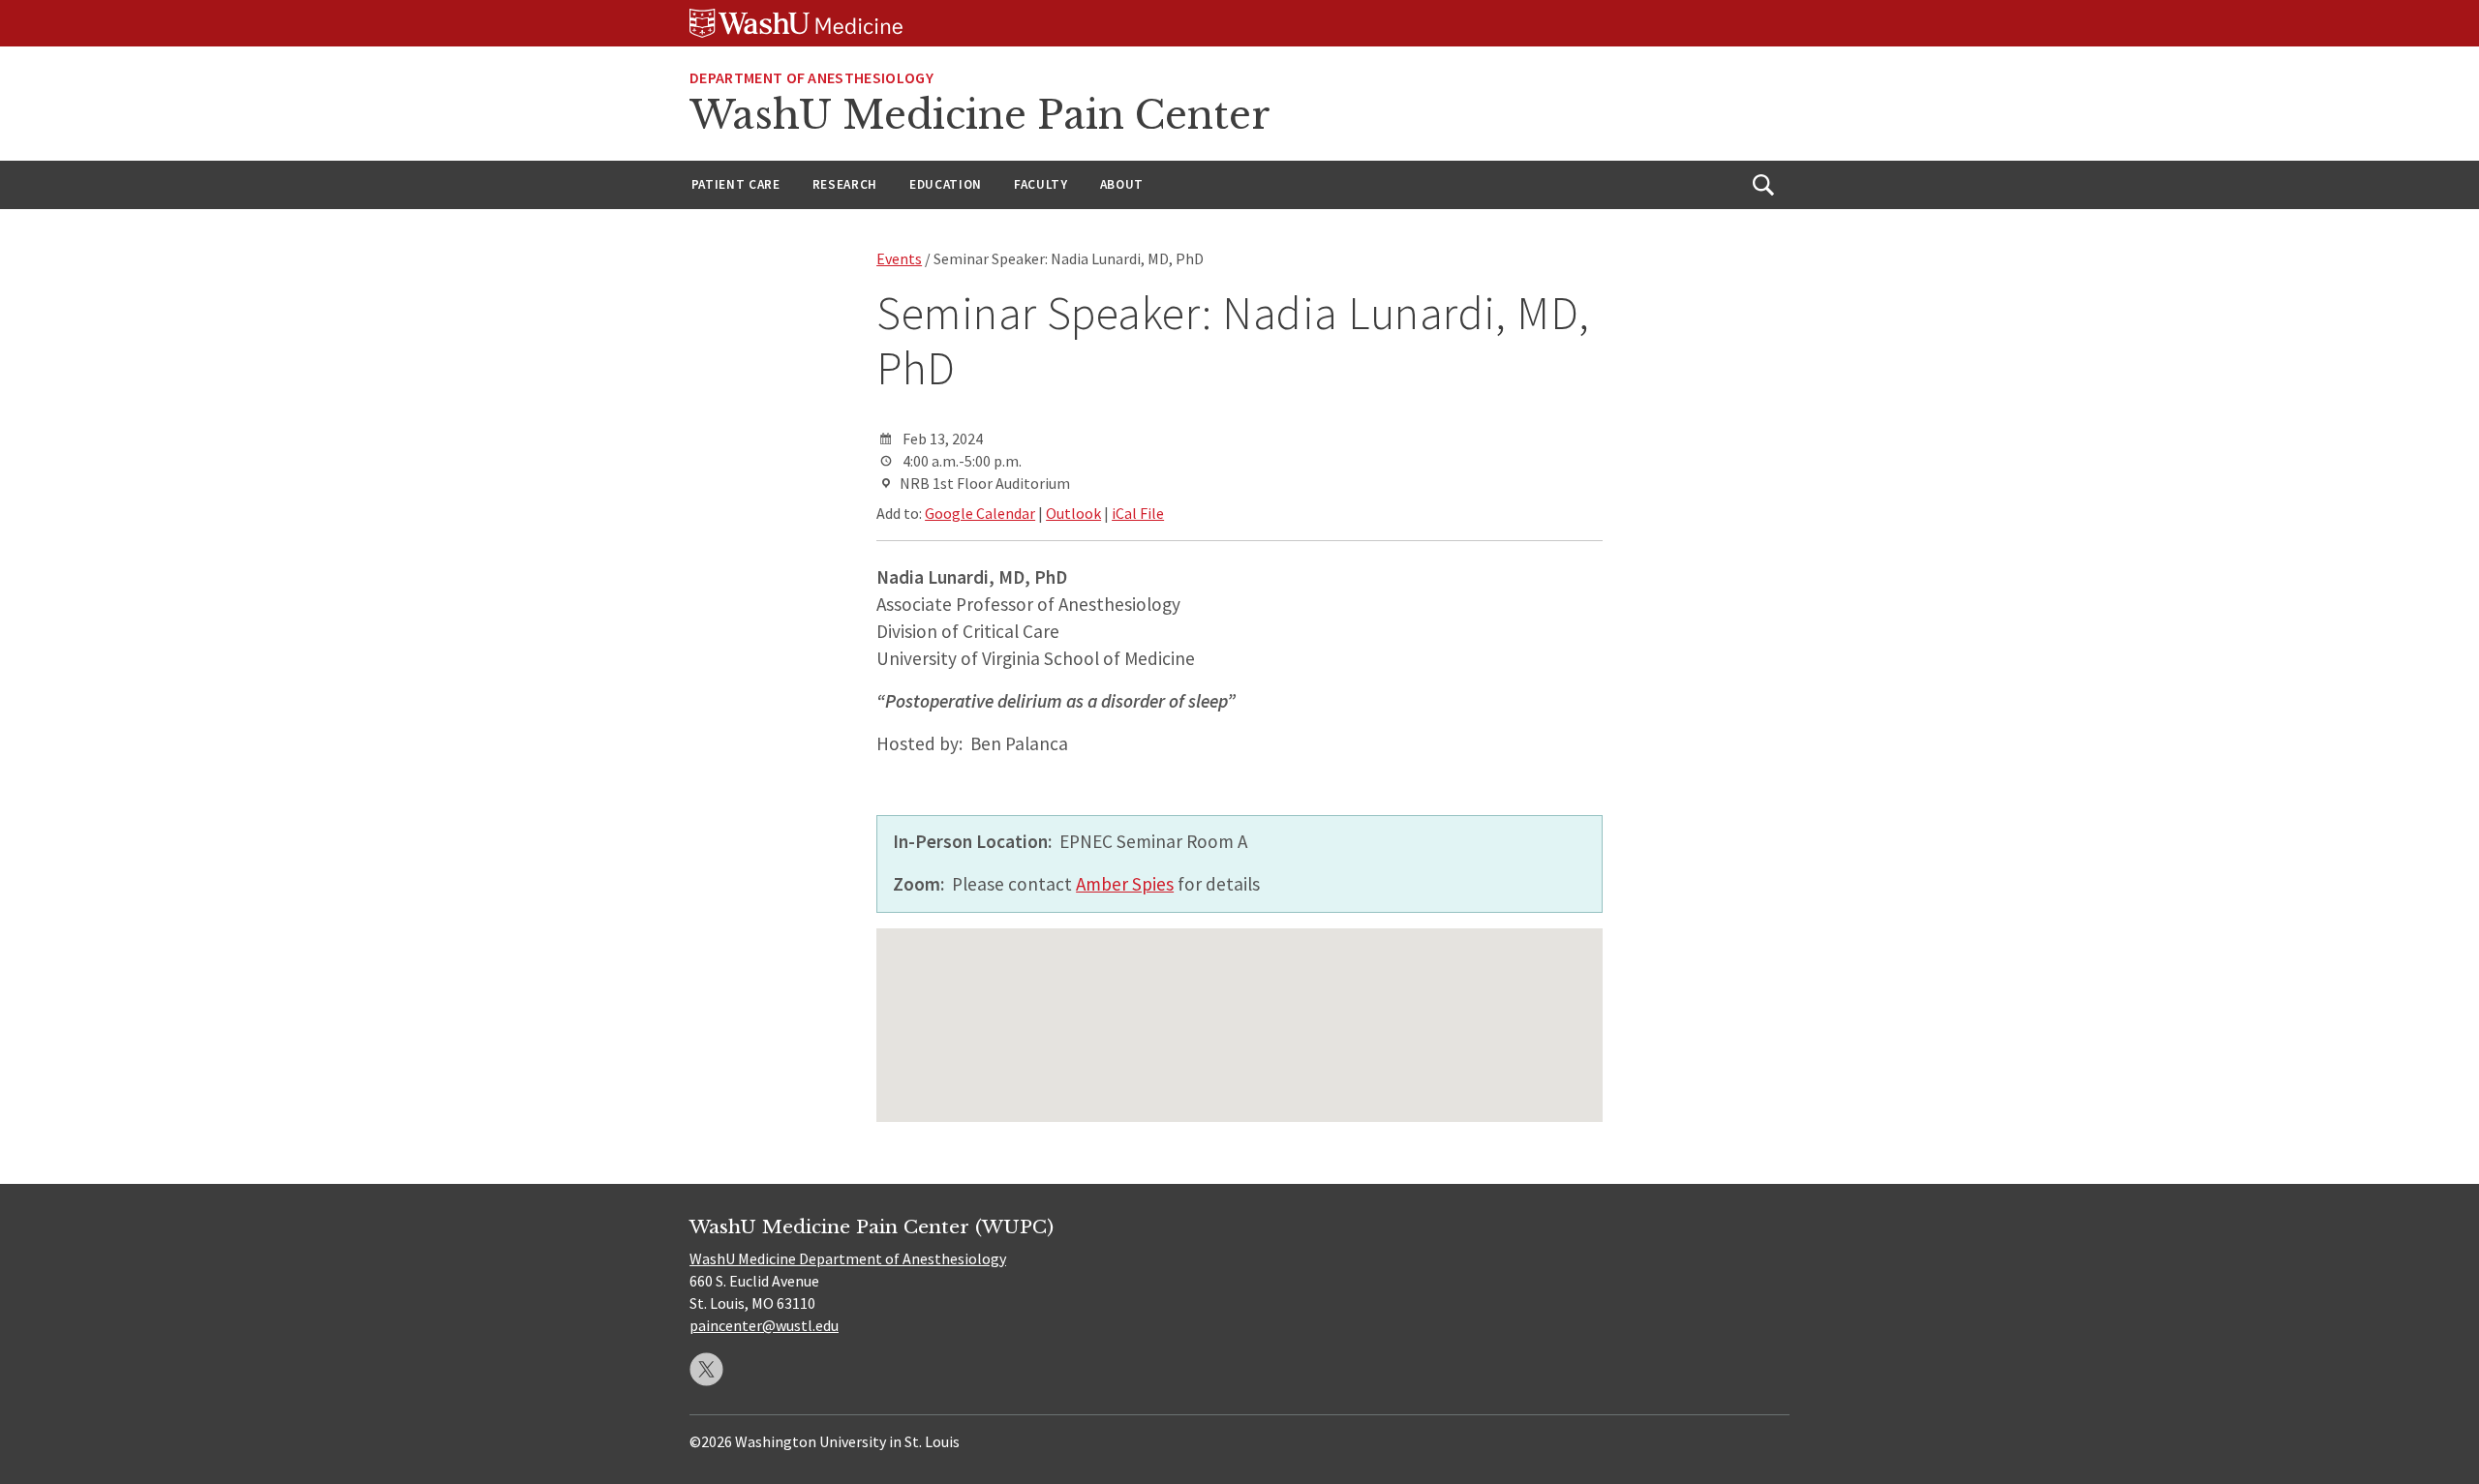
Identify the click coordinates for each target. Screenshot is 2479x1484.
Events (899, 258)
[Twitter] (706, 1369)
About (1122, 184)
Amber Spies (1125, 884)
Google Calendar (980, 513)
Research (845, 184)
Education (946, 184)
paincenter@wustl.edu (764, 1325)
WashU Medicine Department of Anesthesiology (848, 1258)
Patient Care (736, 184)
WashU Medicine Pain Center (980, 115)
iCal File (1138, 513)
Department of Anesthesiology (811, 77)
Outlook (1073, 513)
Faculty (1041, 184)
